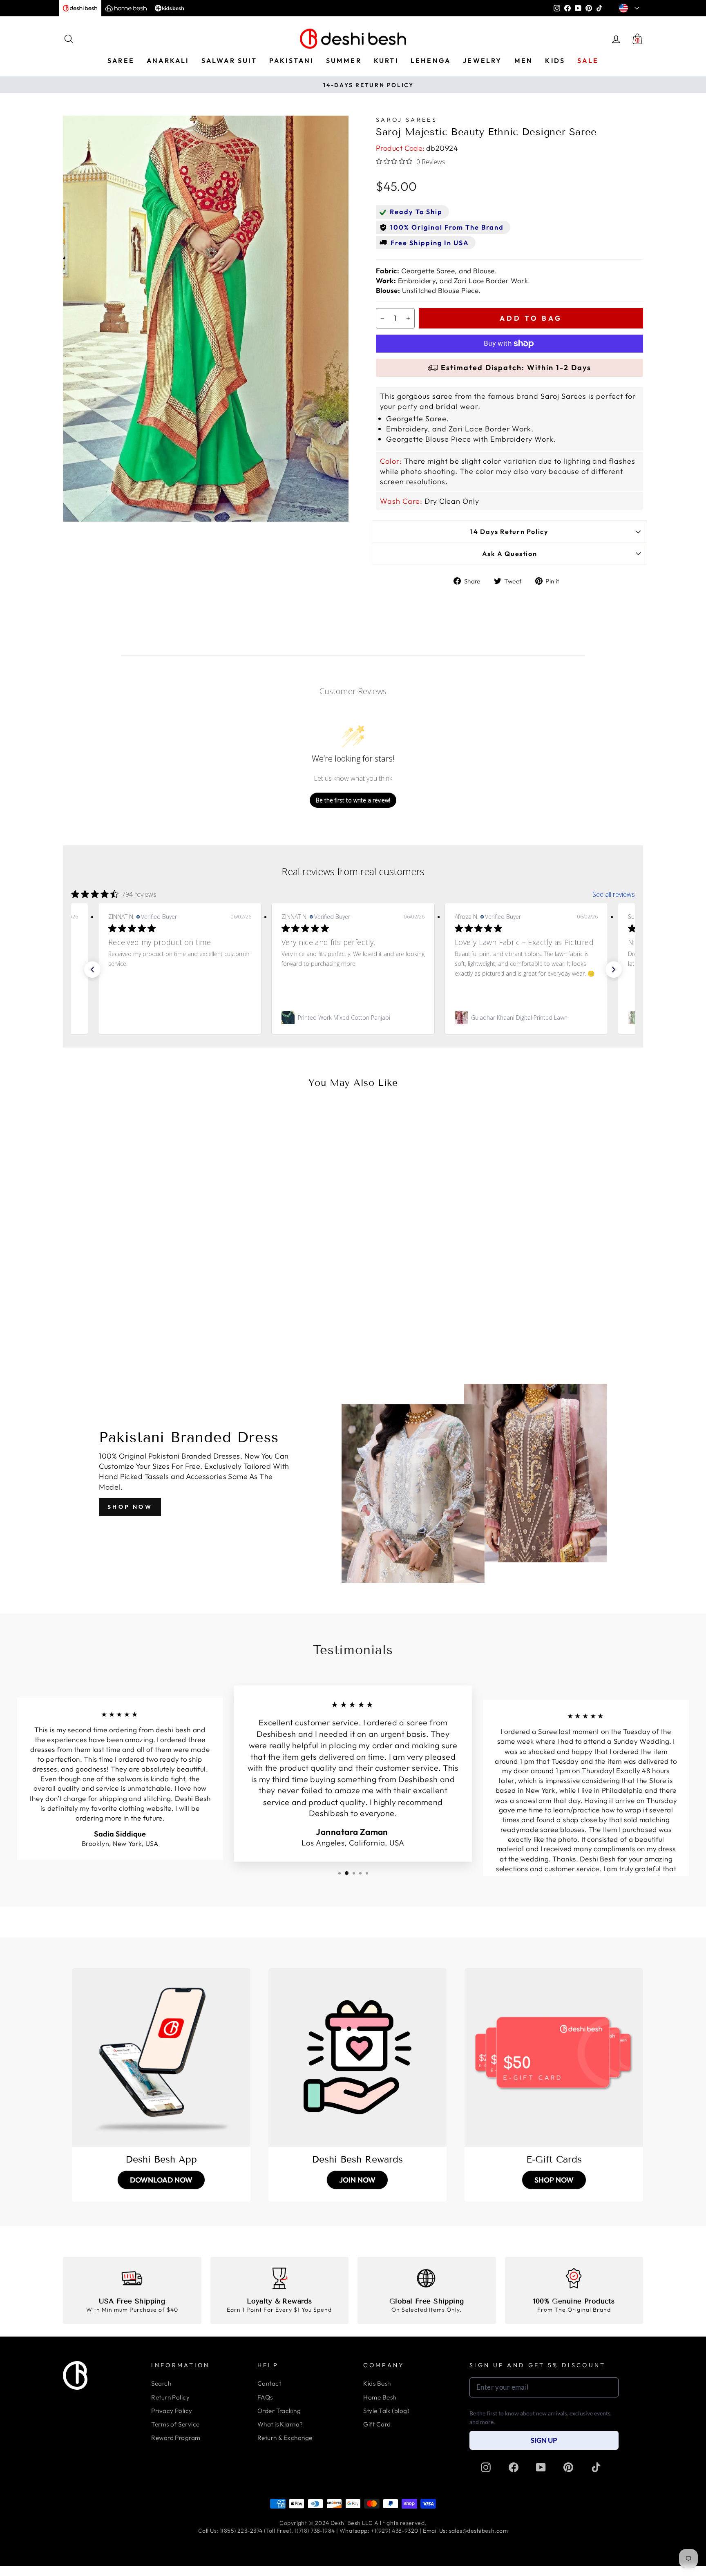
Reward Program (176, 2438)
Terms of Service (175, 2424)
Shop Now (130, 1507)
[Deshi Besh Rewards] (358, 2057)
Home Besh (380, 2397)
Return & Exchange (285, 2438)
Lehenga (431, 60)
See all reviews (614, 894)
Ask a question (510, 554)
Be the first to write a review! (353, 800)
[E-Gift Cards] (554, 2057)
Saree (121, 60)
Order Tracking (279, 2411)
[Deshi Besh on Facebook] (514, 2467)
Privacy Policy (172, 2411)
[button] (92, 970)
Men (524, 60)
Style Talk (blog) (386, 2411)
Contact (269, 2383)
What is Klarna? (280, 2424)
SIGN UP (544, 2440)
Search (161, 2383)
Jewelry (482, 60)
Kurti (386, 60)
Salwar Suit (229, 60)
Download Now (161, 2180)
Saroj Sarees (407, 120)
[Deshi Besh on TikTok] (596, 2467)
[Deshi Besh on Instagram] (486, 2467)
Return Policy (170, 2397)
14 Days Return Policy (509, 532)
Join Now (357, 2180)
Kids (555, 60)
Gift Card (377, 2424)
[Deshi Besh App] (161, 2057)
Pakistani (292, 60)
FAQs (265, 2397)
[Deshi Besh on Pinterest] (568, 2467)
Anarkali (168, 60)
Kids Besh (377, 2383)
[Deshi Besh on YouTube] (541, 2467)
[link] (180, 1018)
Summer (344, 60)
